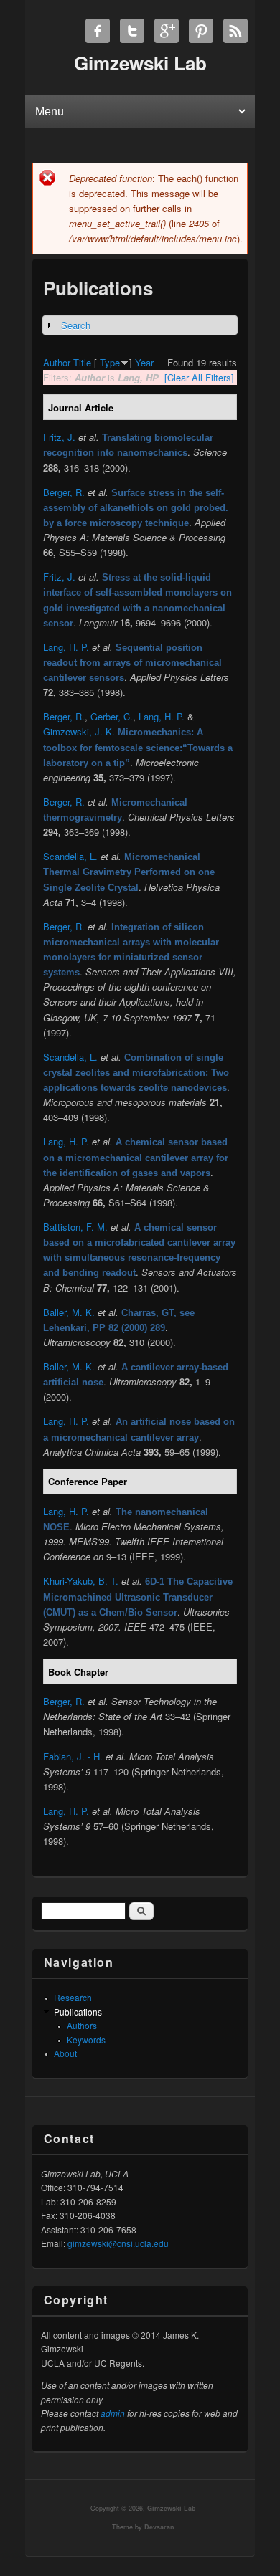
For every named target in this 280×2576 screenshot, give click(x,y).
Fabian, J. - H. (73, 1756)
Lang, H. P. (66, 647)
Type (110, 362)
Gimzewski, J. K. (79, 731)
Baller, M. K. (69, 1312)
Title (82, 362)
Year (144, 362)
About (65, 2053)
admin (113, 2413)
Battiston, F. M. (75, 1227)
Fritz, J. (59, 437)
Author (57, 362)
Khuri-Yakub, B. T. (81, 1581)
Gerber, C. (112, 716)
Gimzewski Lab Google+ (167, 31)
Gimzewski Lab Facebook (98, 31)
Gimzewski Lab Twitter (132, 31)
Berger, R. (64, 492)
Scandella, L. (70, 856)
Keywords (86, 2040)
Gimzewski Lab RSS (235, 31)
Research (73, 1997)
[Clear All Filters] (199, 377)
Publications (78, 2012)
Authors (82, 2025)
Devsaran (159, 2527)
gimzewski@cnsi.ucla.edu (118, 2243)
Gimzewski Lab (172, 2508)
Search (76, 325)
